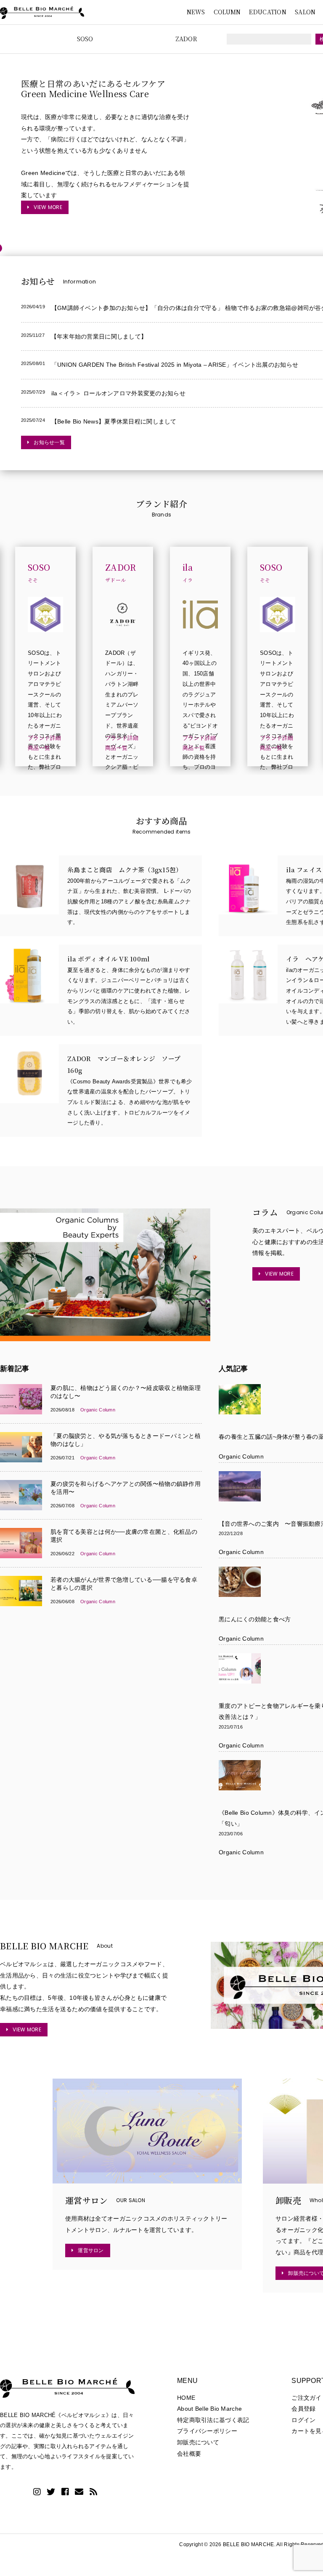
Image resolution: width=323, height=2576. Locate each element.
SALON (305, 12)
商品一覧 (39, 748)
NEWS (196, 12)
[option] (161, 151)
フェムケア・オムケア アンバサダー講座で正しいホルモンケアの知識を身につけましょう (102, 83)
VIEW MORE (48, 207)
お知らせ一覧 (49, 442)
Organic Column (241, 1456)
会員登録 (303, 2409)
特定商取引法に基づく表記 (213, 2420)
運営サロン (91, 2250)
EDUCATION (268, 12)
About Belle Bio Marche (209, 2409)
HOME (186, 2398)
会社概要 (189, 2454)
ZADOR (186, 39)
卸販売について (198, 2442)
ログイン (303, 2420)
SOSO (85, 39)
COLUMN (227, 12)
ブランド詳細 (45, 738)
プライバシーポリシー (207, 2431)
